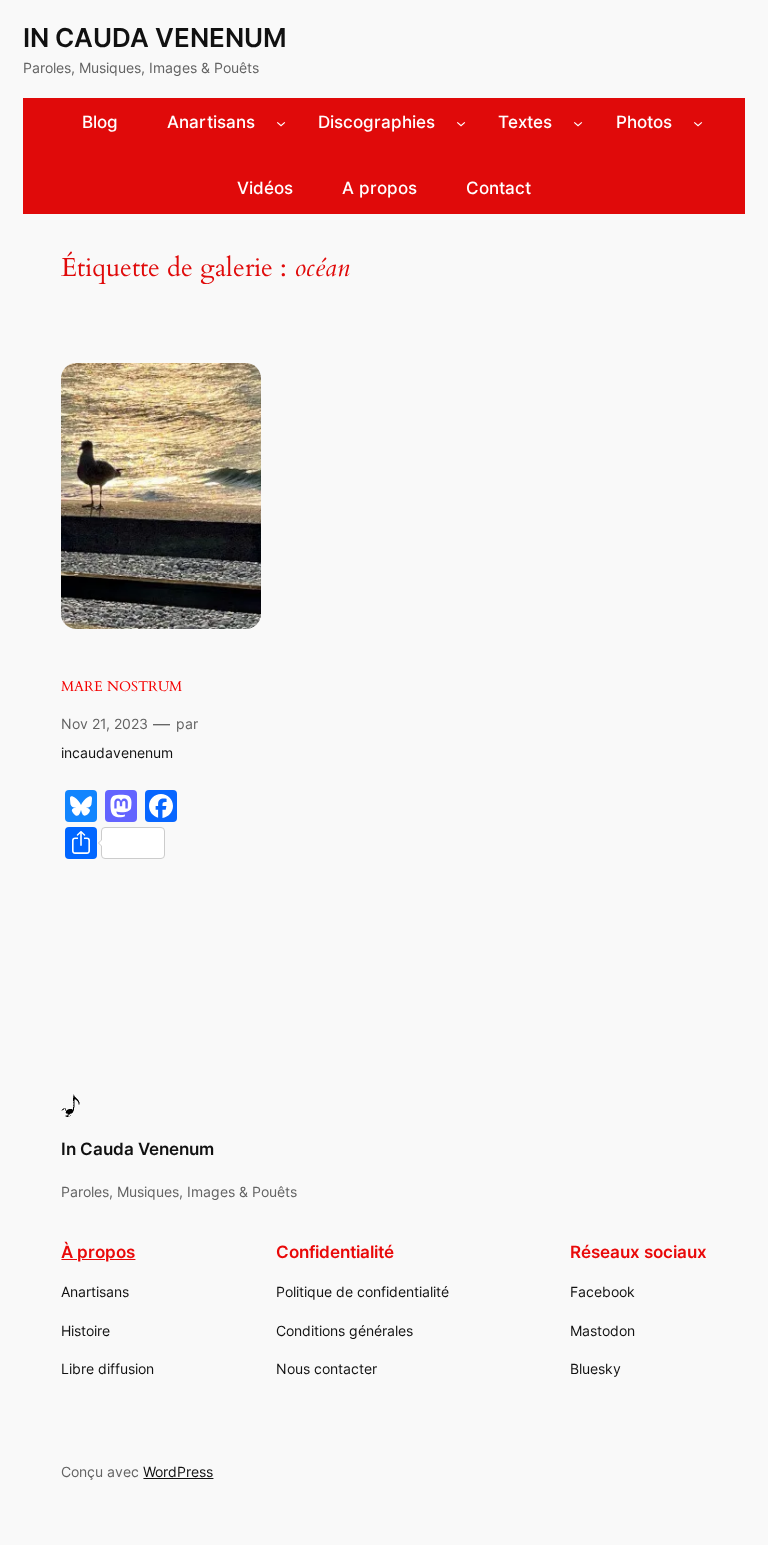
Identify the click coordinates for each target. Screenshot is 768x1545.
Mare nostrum (121, 686)
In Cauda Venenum (155, 37)
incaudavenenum (117, 752)
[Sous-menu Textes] (578, 123)
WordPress (178, 1471)
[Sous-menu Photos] (698, 123)
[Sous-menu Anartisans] (281, 123)
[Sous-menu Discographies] (461, 123)
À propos (98, 1252)
